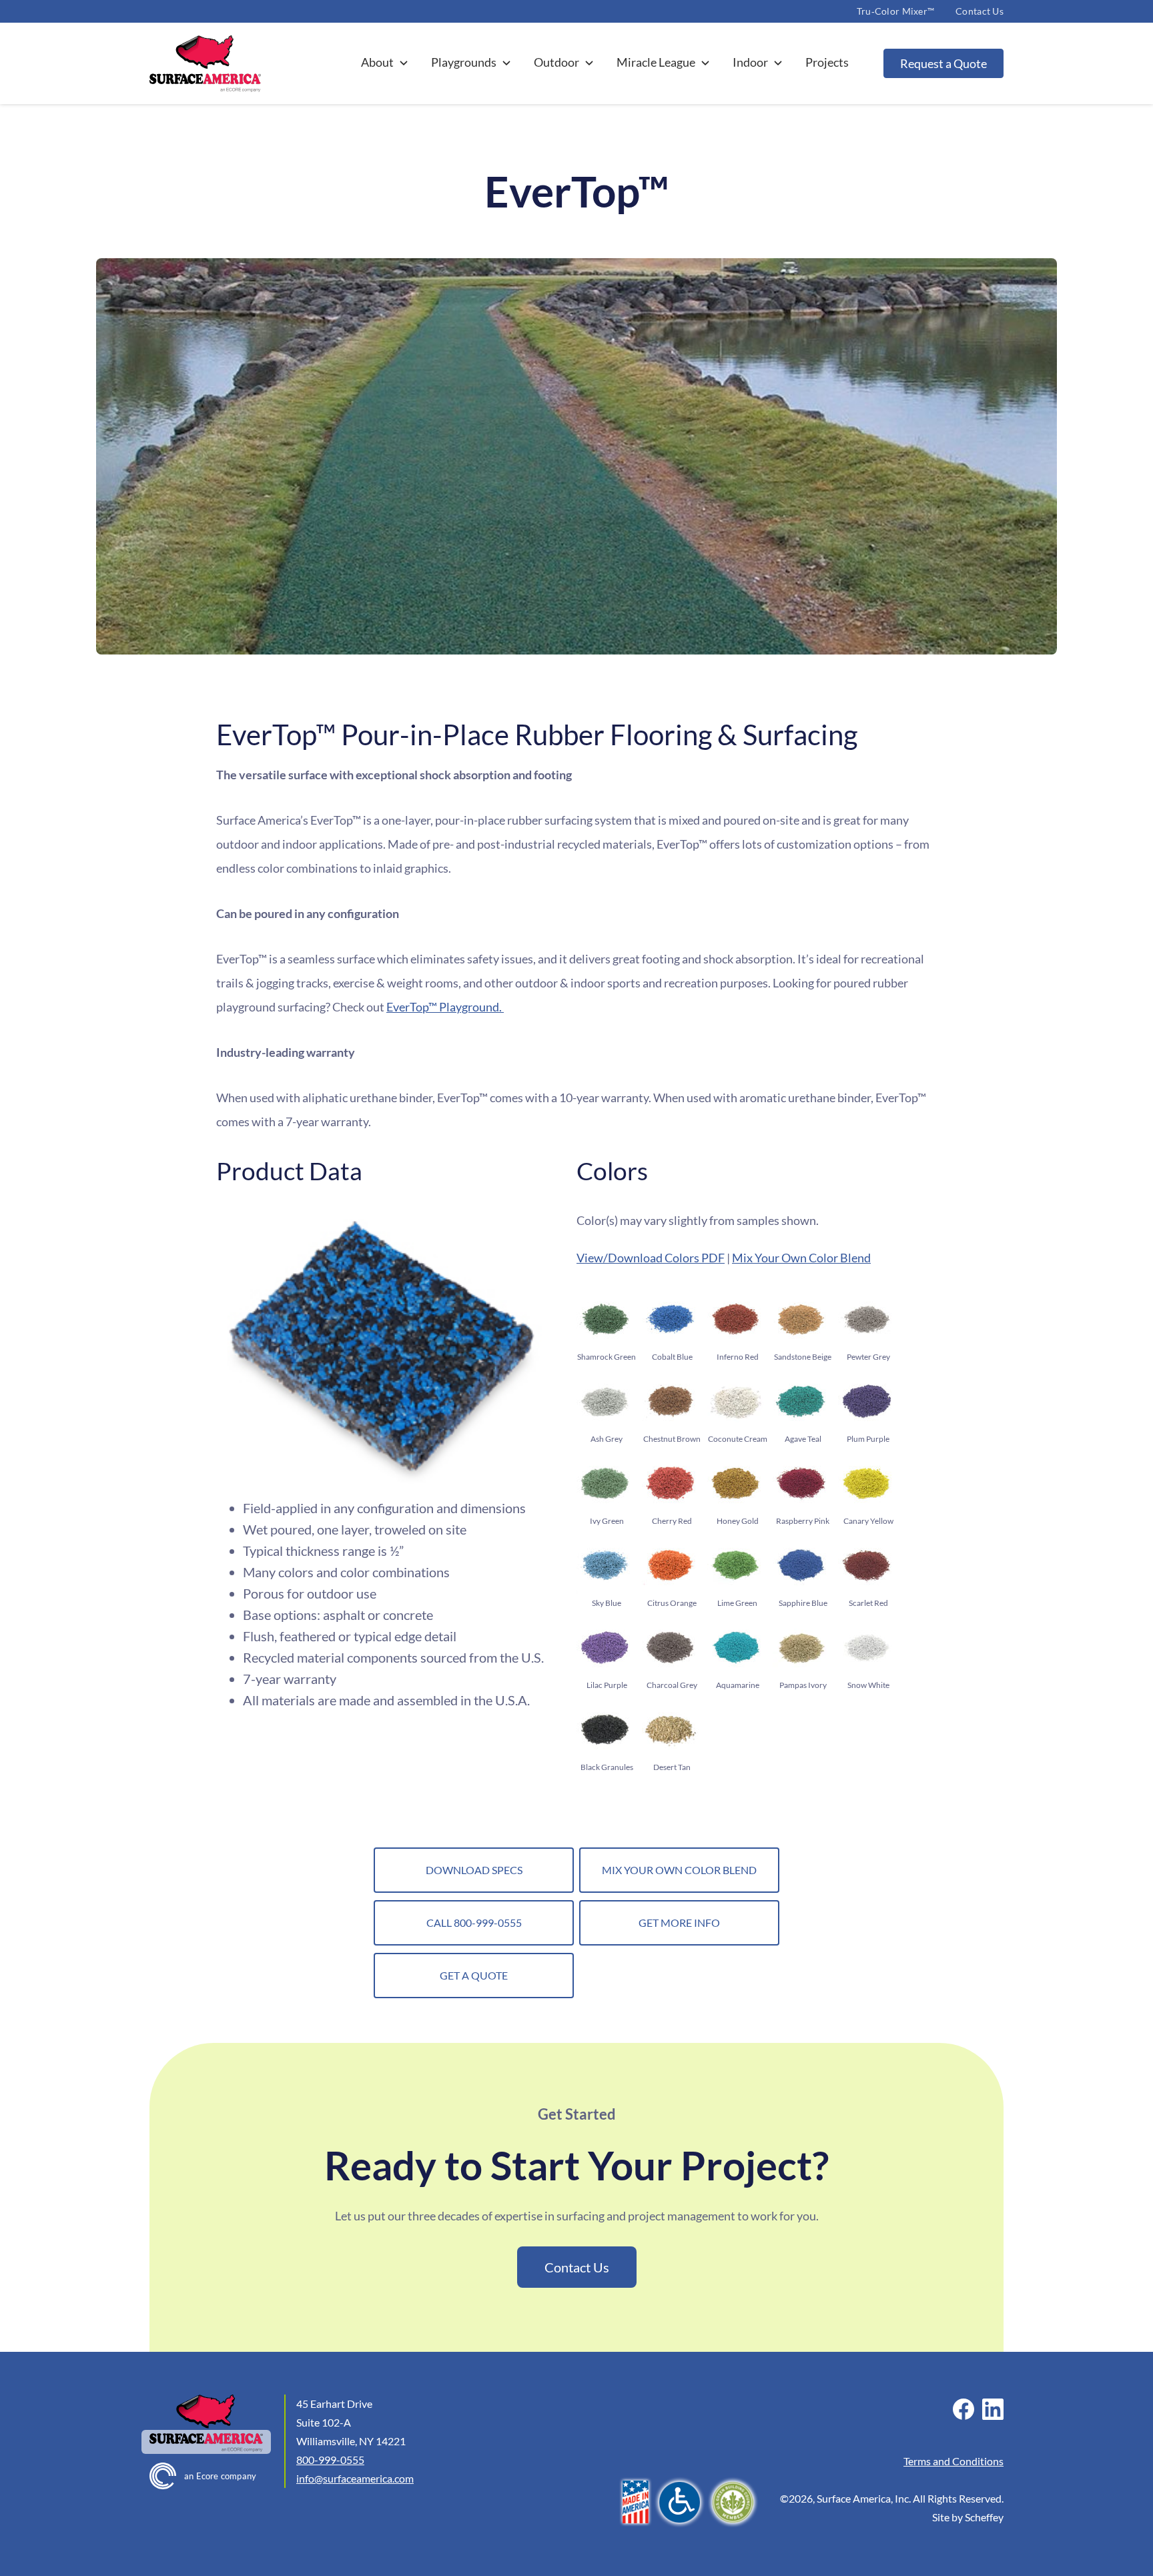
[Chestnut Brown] (670, 1401)
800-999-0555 (330, 2460)
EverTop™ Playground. (445, 1007)
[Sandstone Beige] (801, 1319)
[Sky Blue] (605, 1566)
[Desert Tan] (670, 1730)
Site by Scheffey (968, 2517)
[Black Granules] (605, 1730)
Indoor (750, 62)
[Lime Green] (736, 1566)
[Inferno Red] (736, 1319)
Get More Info (679, 1922)
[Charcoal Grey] (670, 1648)
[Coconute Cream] (736, 1401)
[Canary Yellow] (866, 1483)
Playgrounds (464, 62)
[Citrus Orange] (670, 1566)
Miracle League (656, 62)
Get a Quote (474, 1975)
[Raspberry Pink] (801, 1483)
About (377, 62)
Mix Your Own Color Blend (801, 1258)
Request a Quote (943, 63)
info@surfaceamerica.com (355, 2478)
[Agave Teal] (801, 1401)
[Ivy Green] (605, 1483)
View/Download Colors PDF (651, 1258)
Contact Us (980, 11)
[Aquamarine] (736, 1648)
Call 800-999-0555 (474, 1922)
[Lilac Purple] (605, 1648)
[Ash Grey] (605, 1401)
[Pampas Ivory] (801, 1648)
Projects (827, 62)
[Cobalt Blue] (670, 1319)
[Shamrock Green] (605, 1319)
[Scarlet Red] (866, 1566)
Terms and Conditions (953, 2461)
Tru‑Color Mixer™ (895, 11)
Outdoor (556, 62)
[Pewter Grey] (866, 1319)
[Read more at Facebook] (964, 2409)
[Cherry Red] (670, 1483)
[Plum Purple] (866, 1401)
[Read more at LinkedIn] (993, 2409)
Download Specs (474, 1870)
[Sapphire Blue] (801, 1566)
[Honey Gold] (736, 1483)
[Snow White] (866, 1648)
